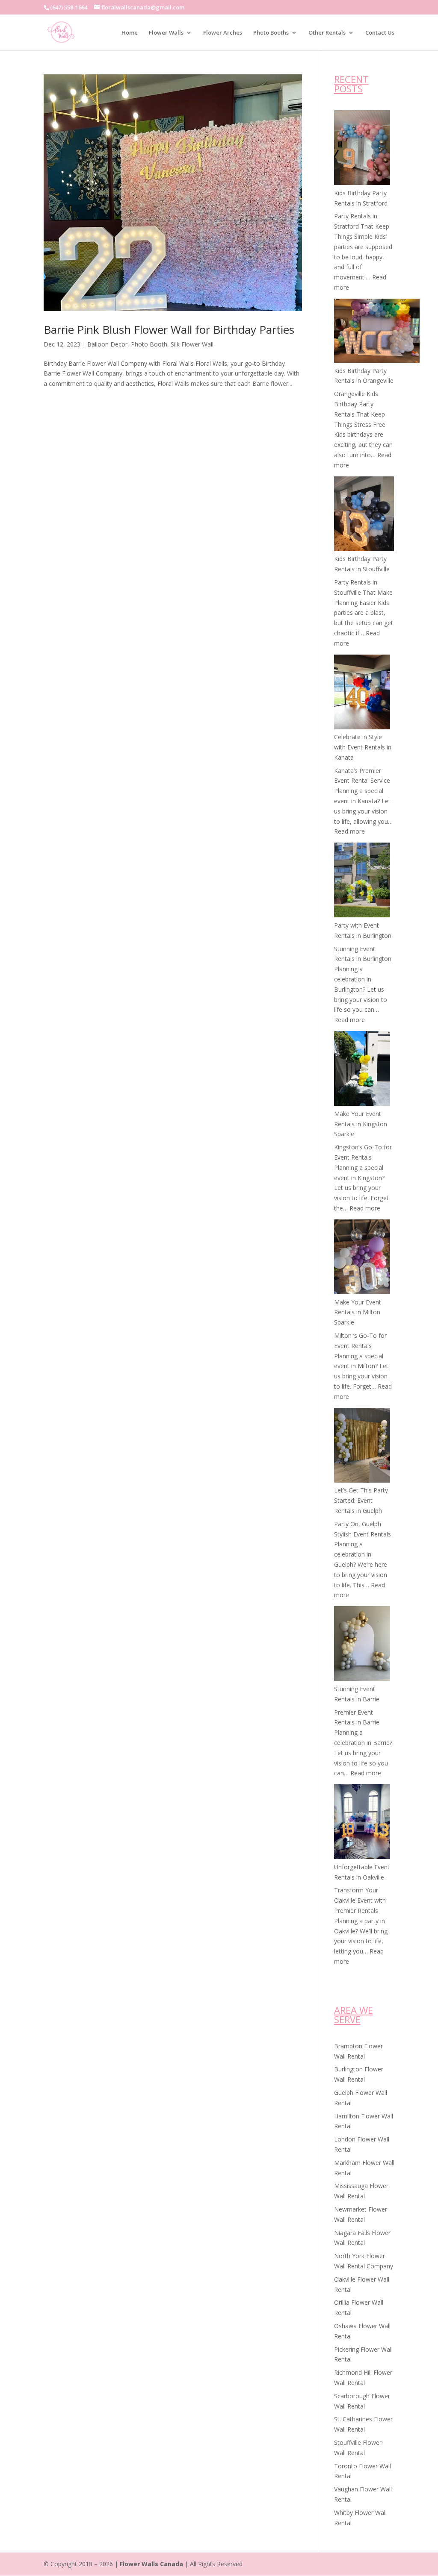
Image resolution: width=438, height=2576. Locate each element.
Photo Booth (149, 344)
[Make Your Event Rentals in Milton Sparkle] (362, 1258)
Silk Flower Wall (192, 344)
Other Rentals (327, 33)
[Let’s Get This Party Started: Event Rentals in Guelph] (362, 1447)
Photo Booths (271, 33)
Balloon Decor (107, 344)
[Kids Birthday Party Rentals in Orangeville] (377, 332)
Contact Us (380, 33)
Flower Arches (223, 33)
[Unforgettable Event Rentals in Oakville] (362, 1823)
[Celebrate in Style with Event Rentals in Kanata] (362, 693)
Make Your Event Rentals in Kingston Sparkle (361, 1124)
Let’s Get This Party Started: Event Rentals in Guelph (361, 1500)
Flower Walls (166, 33)
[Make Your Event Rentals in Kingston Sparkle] (362, 1070)
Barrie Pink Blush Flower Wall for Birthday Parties (169, 329)
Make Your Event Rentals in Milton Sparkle (358, 1312)
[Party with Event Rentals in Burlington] (362, 881)
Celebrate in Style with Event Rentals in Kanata (363, 747)
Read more (349, 831)
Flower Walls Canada (151, 2564)
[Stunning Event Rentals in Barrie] (362, 1645)
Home (130, 33)
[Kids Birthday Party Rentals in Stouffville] (364, 515)
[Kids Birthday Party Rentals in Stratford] (362, 149)
